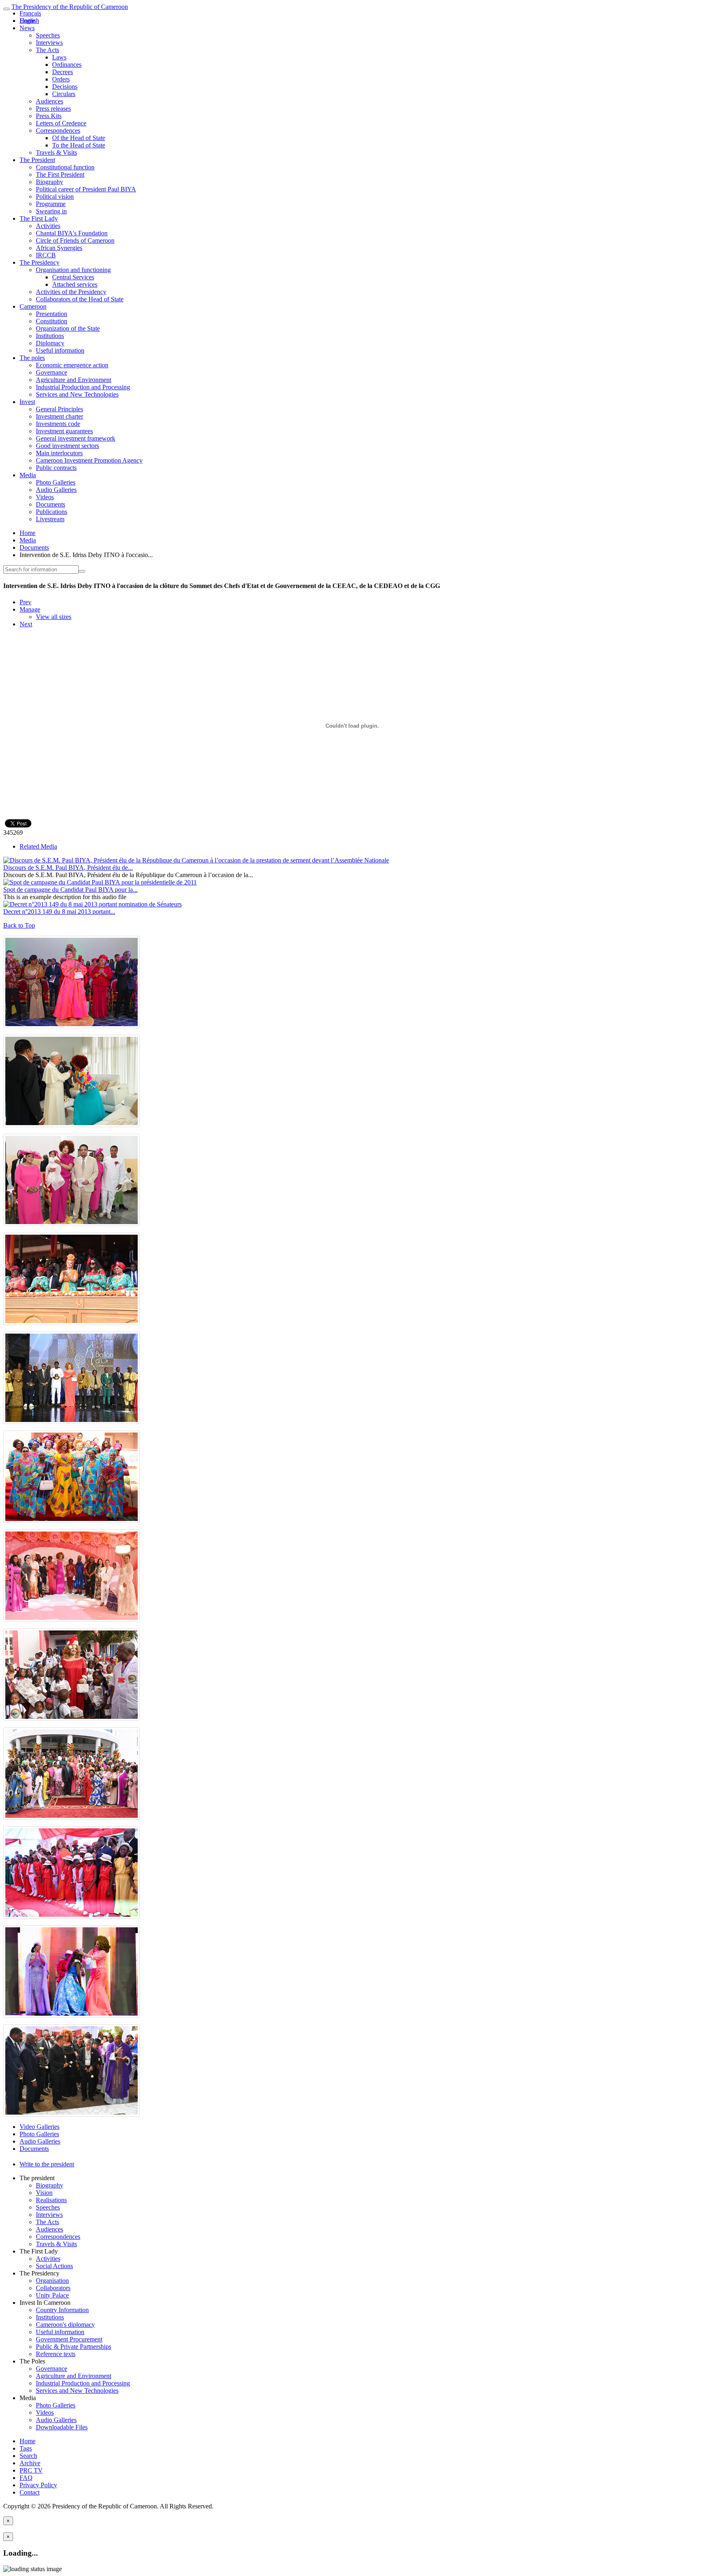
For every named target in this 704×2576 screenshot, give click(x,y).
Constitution (52, 321)
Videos (45, 497)
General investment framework (76, 438)
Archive (30, 2463)
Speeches (48, 35)
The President (37, 160)
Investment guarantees (64, 431)
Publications (52, 512)
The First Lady (39, 218)
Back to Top (19, 925)
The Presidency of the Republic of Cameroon (70, 7)
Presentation (52, 314)
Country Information (62, 2310)
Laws (59, 57)
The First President (60, 174)
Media (28, 475)
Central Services (73, 277)
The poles (32, 358)
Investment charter (59, 416)
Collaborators (53, 2288)
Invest (27, 402)
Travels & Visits (56, 152)
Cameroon (33, 306)
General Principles (59, 409)
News (27, 28)
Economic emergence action (72, 365)
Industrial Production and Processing (83, 387)
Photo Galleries (56, 482)
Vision (44, 2193)
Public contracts (56, 468)
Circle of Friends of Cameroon (75, 240)
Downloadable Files (62, 2427)
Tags (26, 2448)
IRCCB (46, 255)
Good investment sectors (67, 446)
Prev (25, 602)
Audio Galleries (56, 490)
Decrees (63, 72)
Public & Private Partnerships (74, 2347)
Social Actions (54, 2266)
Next (26, 624)
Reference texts (56, 2354)
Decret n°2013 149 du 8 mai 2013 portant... (59, 912)
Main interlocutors (59, 453)
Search (28, 2456)
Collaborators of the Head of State (80, 299)
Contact (30, 2492)
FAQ (26, 2478)
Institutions (50, 336)
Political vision (55, 196)
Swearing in (51, 211)
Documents (51, 504)
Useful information (60, 350)
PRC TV (31, 2470)
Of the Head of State (79, 138)
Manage (30, 609)
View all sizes (54, 617)
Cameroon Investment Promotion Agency (89, 460)
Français (30, 13)
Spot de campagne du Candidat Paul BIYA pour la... (70, 890)
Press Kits (49, 116)
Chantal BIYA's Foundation (72, 233)
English (29, 21)
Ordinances (67, 65)
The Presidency (40, 262)
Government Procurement (69, 2339)
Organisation (52, 2281)
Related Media (38, 846)
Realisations (51, 2200)
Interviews (49, 43)
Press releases (53, 109)
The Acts (47, 50)
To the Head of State (79, 145)
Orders (61, 79)
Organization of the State (68, 328)
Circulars (64, 94)
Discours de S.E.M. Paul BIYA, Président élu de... (68, 868)
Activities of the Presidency (71, 292)
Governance (52, 372)
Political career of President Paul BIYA (86, 189)
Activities (48, 226)
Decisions (65, 87)
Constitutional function (65, 167)
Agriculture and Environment (74, 380)
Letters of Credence (61, 123)
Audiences (49, 101)
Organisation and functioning (73, 270)
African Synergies (59, 248)
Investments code (58, 424)
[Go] (82, 571)
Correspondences (58, 131)
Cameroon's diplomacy (65, 2325)
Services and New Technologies (77, 394)
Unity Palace (52, 2295)
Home (27, 533)
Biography (49, 182)
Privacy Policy (38, 2485)
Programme (51, 204)
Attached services (75, 284)
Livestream (50, 519)
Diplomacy (50, 343)
